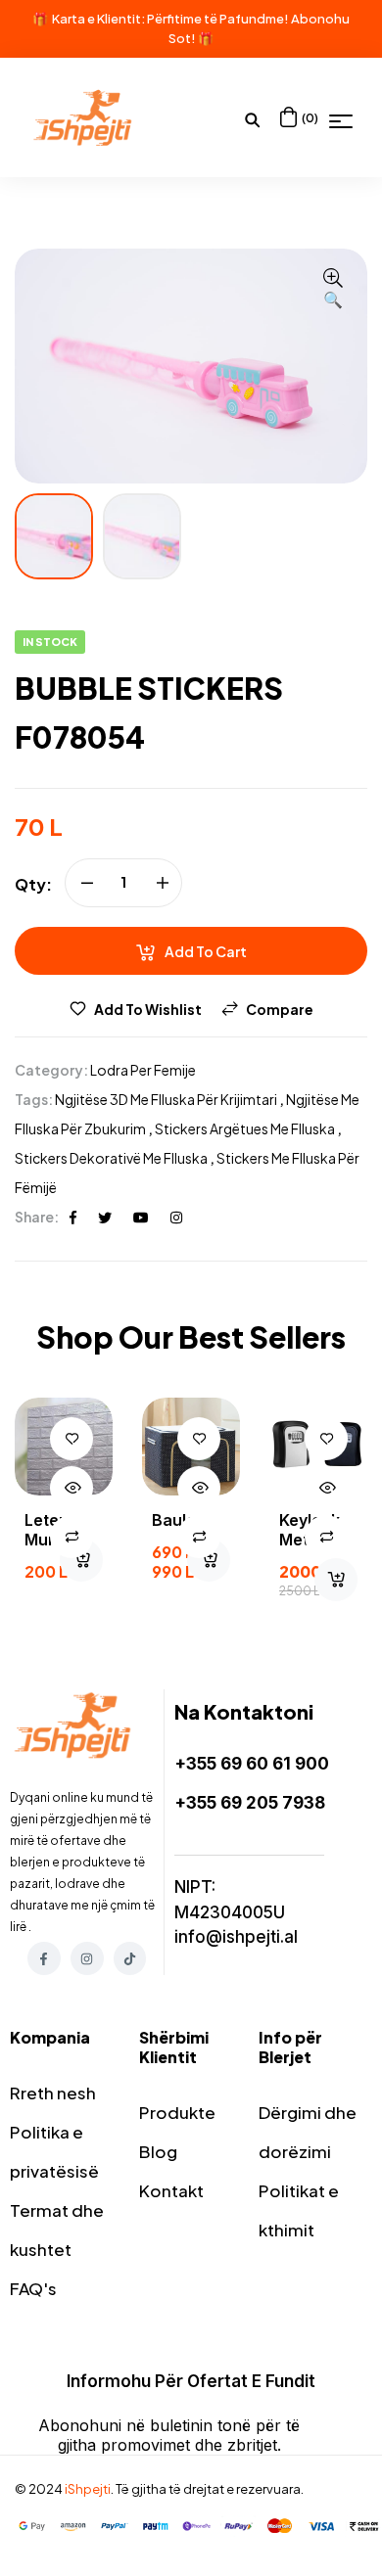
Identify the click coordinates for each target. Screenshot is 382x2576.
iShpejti (88, 2489)
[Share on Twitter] (105, 1217)
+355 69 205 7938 (250, 1803)
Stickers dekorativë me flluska (111, 1158)
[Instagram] (87, 1958)
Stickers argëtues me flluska (245, 1128)
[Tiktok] (130, 1958)
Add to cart (206, 951)
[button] (333, 290)
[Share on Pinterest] (141, 1217)
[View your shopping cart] (288, 117)
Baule (174, 1520)
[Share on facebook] (73, 1217)
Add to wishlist (148, 1009)
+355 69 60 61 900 (252, 1764)
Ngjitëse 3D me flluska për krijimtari (166, 1099)
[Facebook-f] (44, 1958)
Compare (280, 1009)
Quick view (72, 1488)
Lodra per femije (143, 1070)
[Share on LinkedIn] (176, 1217)
